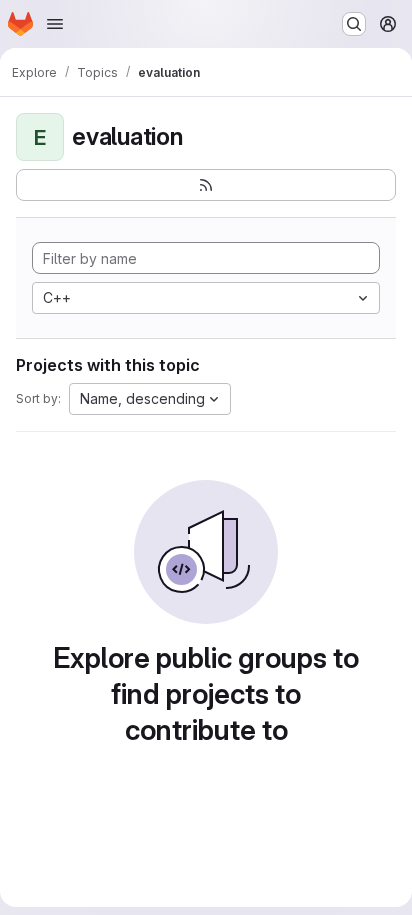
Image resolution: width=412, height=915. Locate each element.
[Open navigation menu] (55, 24)
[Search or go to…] (354, 24)
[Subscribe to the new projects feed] (206, 185)
